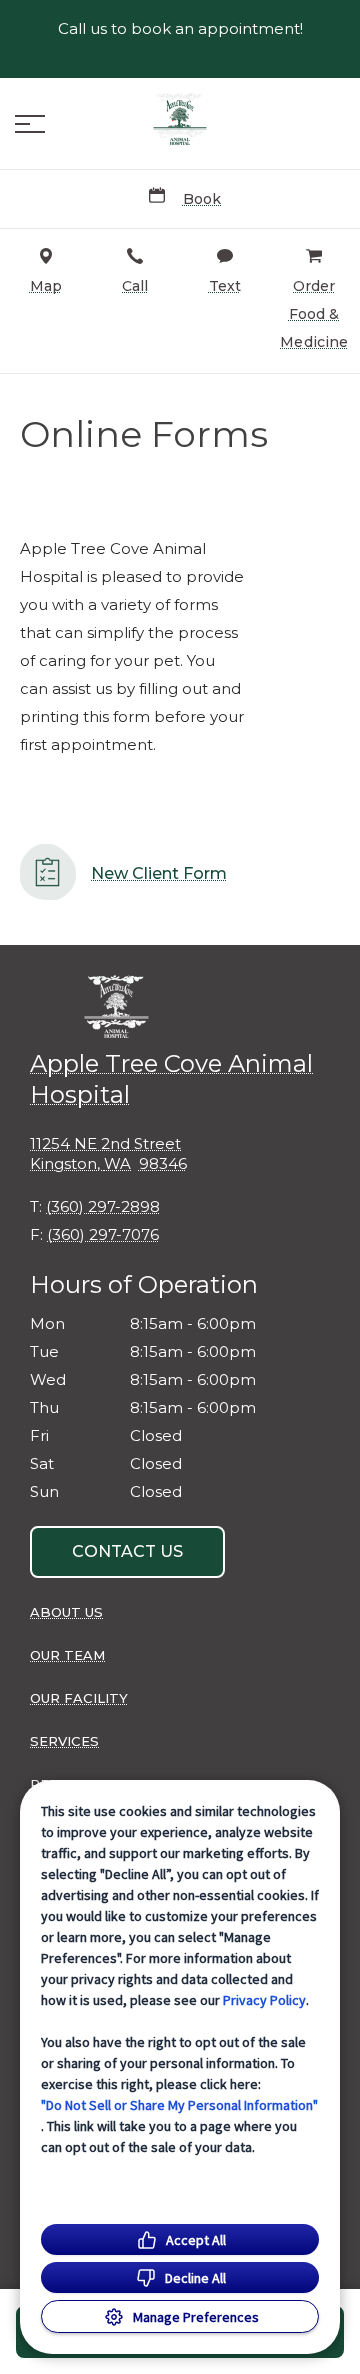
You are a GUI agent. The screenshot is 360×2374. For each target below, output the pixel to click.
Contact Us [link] (127, 1551)
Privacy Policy (264, 2000)
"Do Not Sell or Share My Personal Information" (179, 2105)
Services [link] (64, 1741)
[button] (30, 124)
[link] (180, 119)
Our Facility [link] (79, 1698)
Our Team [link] (67, 1655)
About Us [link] (66, 1612)
